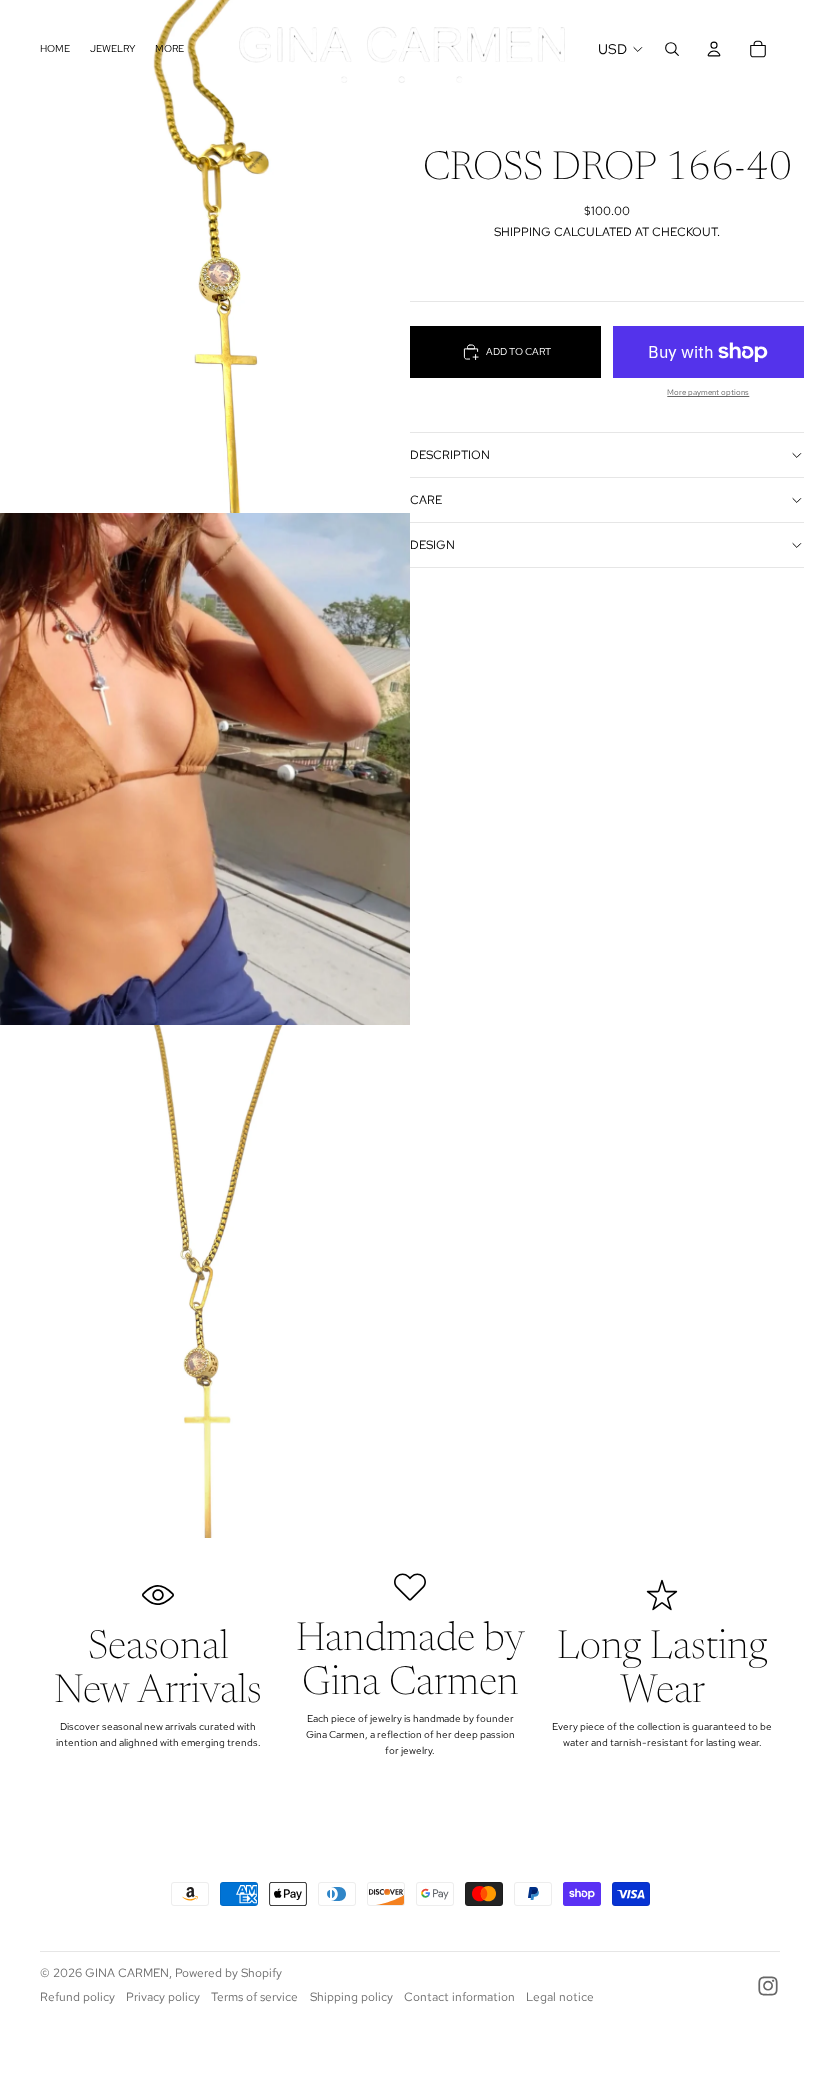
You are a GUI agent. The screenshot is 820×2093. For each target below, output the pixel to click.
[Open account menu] (714, 49)
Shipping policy (351, 1997)
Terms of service (254, 1997)
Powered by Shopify (228, 1973)
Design (432, 545)
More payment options (708, 392)
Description (450, 455)
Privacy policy (163, 1997)
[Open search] (672, 49)
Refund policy (77, 1997)
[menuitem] (169, 48)
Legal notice (560, 1997)
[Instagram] (768, 1986)
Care (426, 500)
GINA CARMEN (127, 1973)
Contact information (459, 1997)
